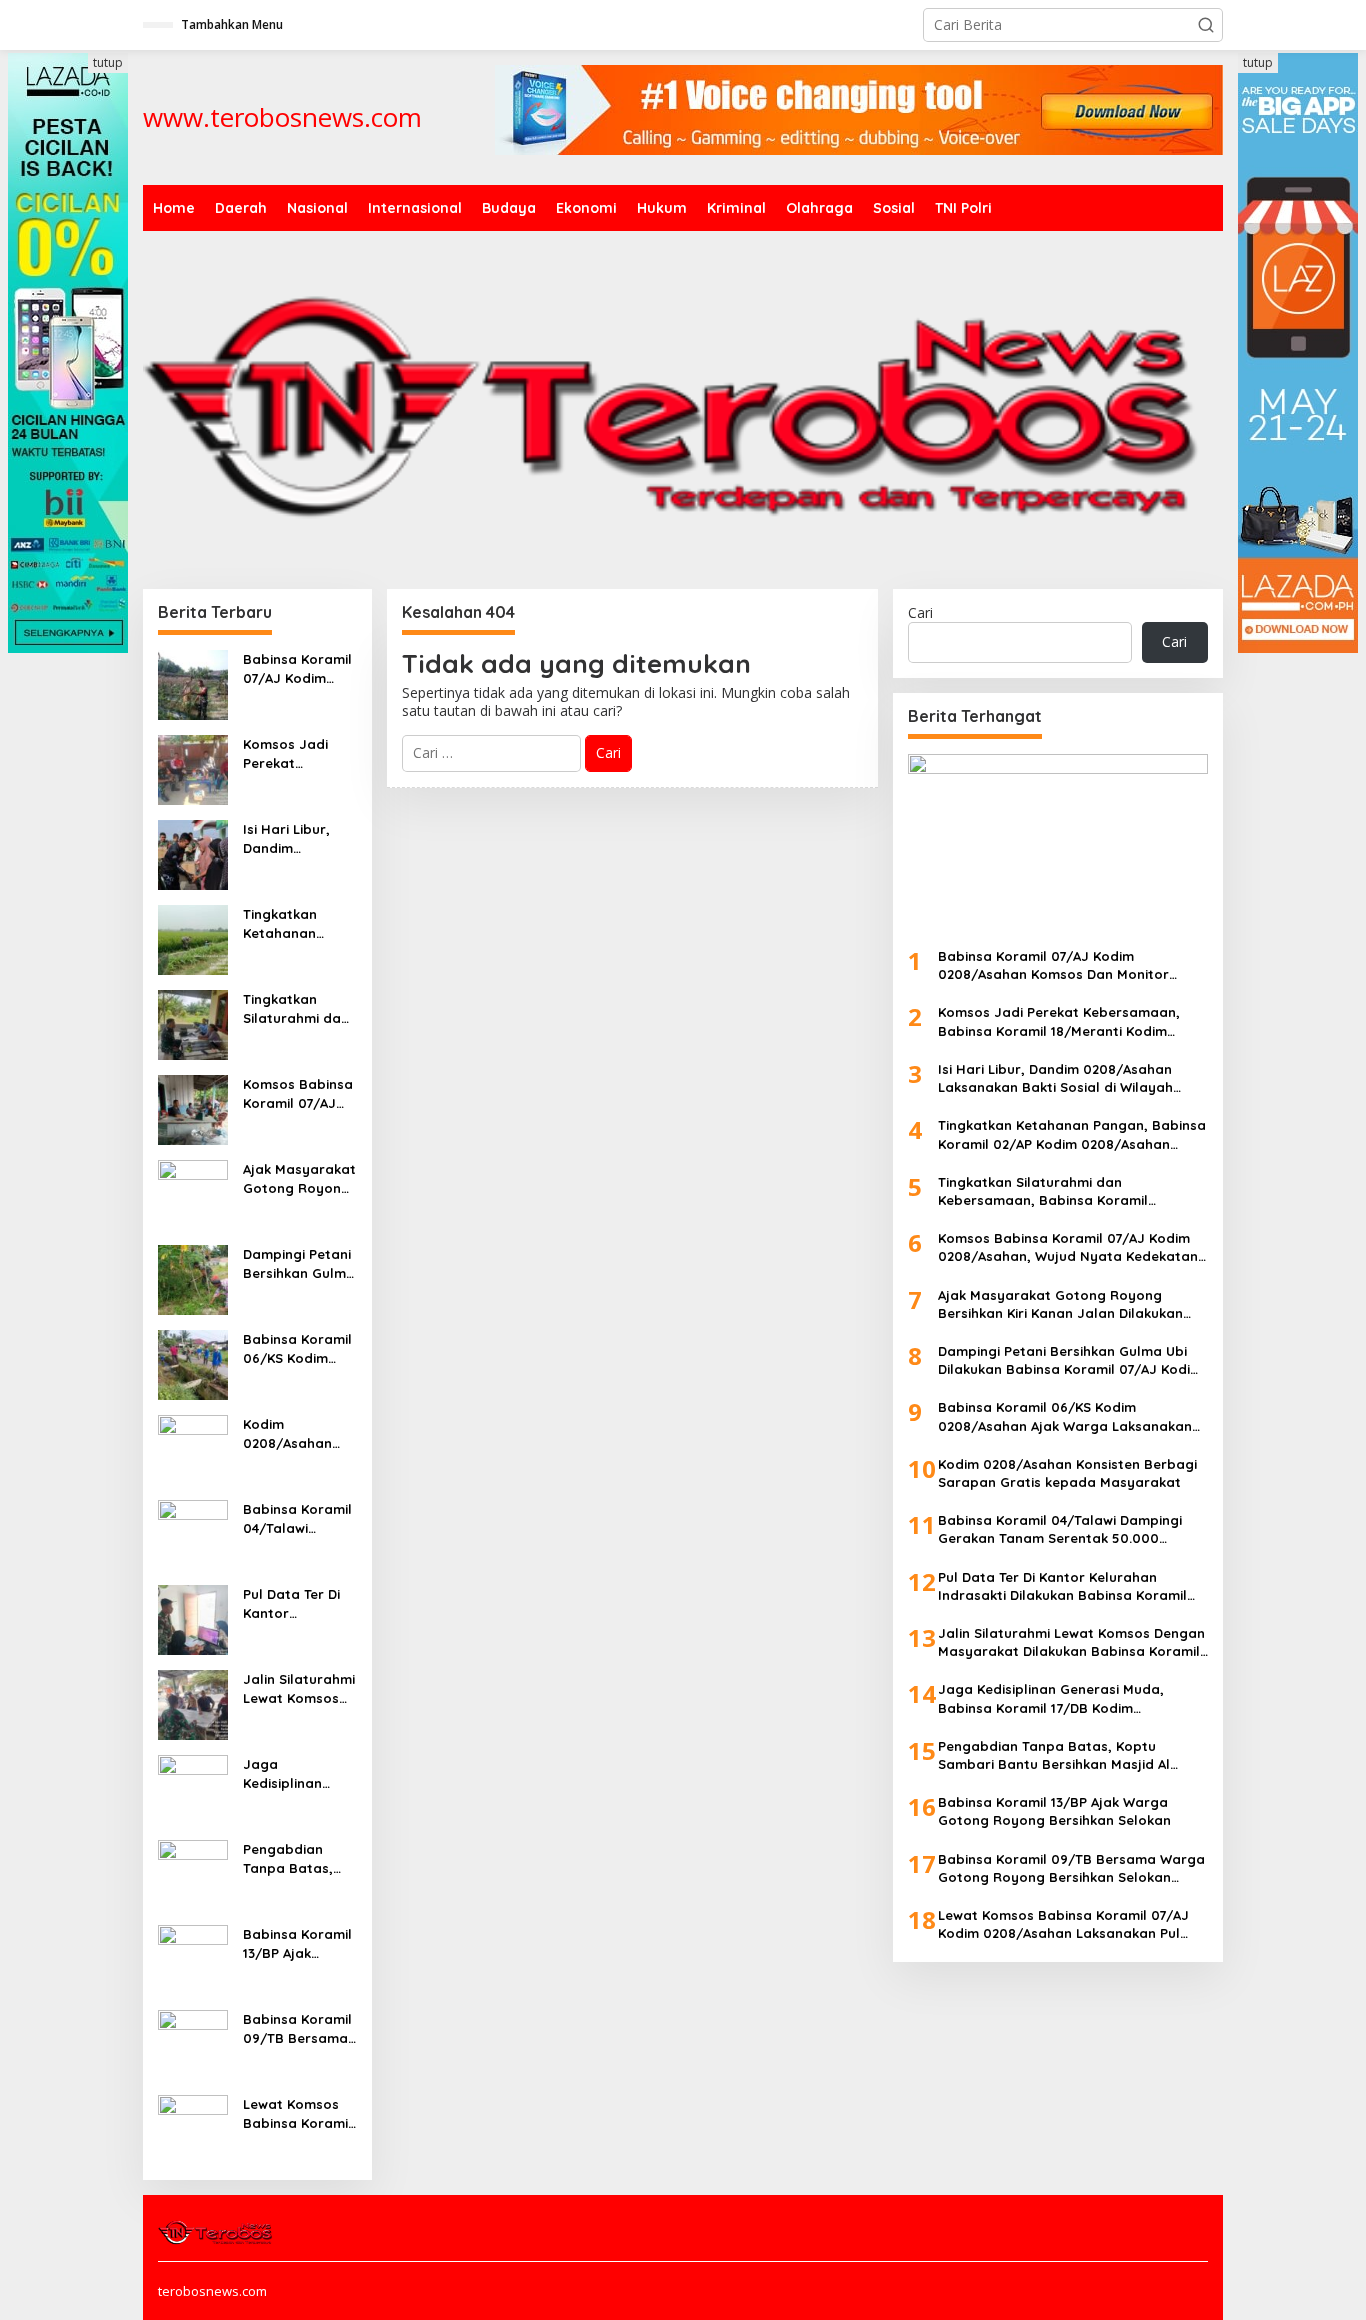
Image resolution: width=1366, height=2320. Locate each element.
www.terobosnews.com (282, 117)
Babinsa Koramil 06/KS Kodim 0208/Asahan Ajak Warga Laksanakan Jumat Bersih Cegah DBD (297, 1348)
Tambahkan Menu (232, 24)
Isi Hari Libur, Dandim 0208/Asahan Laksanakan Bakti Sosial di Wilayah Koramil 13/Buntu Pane (297, 838)
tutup (108, 62)
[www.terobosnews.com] (216, 2231)
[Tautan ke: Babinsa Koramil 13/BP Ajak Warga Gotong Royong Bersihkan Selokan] (193, 1958)
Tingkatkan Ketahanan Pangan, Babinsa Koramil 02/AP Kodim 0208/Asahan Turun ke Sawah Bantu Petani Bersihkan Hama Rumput (299, 923)
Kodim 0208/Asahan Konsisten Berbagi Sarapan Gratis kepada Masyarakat (294, 1433)
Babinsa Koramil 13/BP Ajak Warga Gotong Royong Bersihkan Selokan (297, 1943)
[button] (1206, 25)
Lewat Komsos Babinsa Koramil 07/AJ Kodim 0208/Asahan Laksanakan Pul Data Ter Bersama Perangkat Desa (297, 2113)
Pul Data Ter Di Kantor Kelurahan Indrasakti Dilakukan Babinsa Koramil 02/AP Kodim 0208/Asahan (297, 1603)
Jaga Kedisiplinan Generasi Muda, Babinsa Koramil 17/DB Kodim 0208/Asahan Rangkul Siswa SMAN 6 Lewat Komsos (297, 1773)
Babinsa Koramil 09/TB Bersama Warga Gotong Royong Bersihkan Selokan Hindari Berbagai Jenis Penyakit (297, 2028)
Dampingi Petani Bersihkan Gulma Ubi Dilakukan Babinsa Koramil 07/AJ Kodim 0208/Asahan (299, 1263)
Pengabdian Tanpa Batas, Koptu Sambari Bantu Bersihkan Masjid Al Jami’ (297, 1858)
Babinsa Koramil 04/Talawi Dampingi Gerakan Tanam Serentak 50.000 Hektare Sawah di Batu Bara (298, 1518)
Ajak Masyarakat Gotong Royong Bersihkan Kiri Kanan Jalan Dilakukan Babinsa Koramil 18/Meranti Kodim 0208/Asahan (299, 1178)
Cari (920, 612)
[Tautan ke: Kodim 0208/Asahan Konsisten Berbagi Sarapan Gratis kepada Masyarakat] (193, 1448)
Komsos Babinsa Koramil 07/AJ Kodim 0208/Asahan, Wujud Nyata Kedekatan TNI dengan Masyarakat (298, 1093)
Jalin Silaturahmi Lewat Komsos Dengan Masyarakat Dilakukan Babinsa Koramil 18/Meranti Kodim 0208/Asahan (299, 1688)
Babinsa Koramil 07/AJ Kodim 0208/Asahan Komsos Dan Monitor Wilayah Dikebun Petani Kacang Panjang (298, 668)
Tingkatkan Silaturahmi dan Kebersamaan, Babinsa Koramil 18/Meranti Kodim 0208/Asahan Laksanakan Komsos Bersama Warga (297, 1008)
